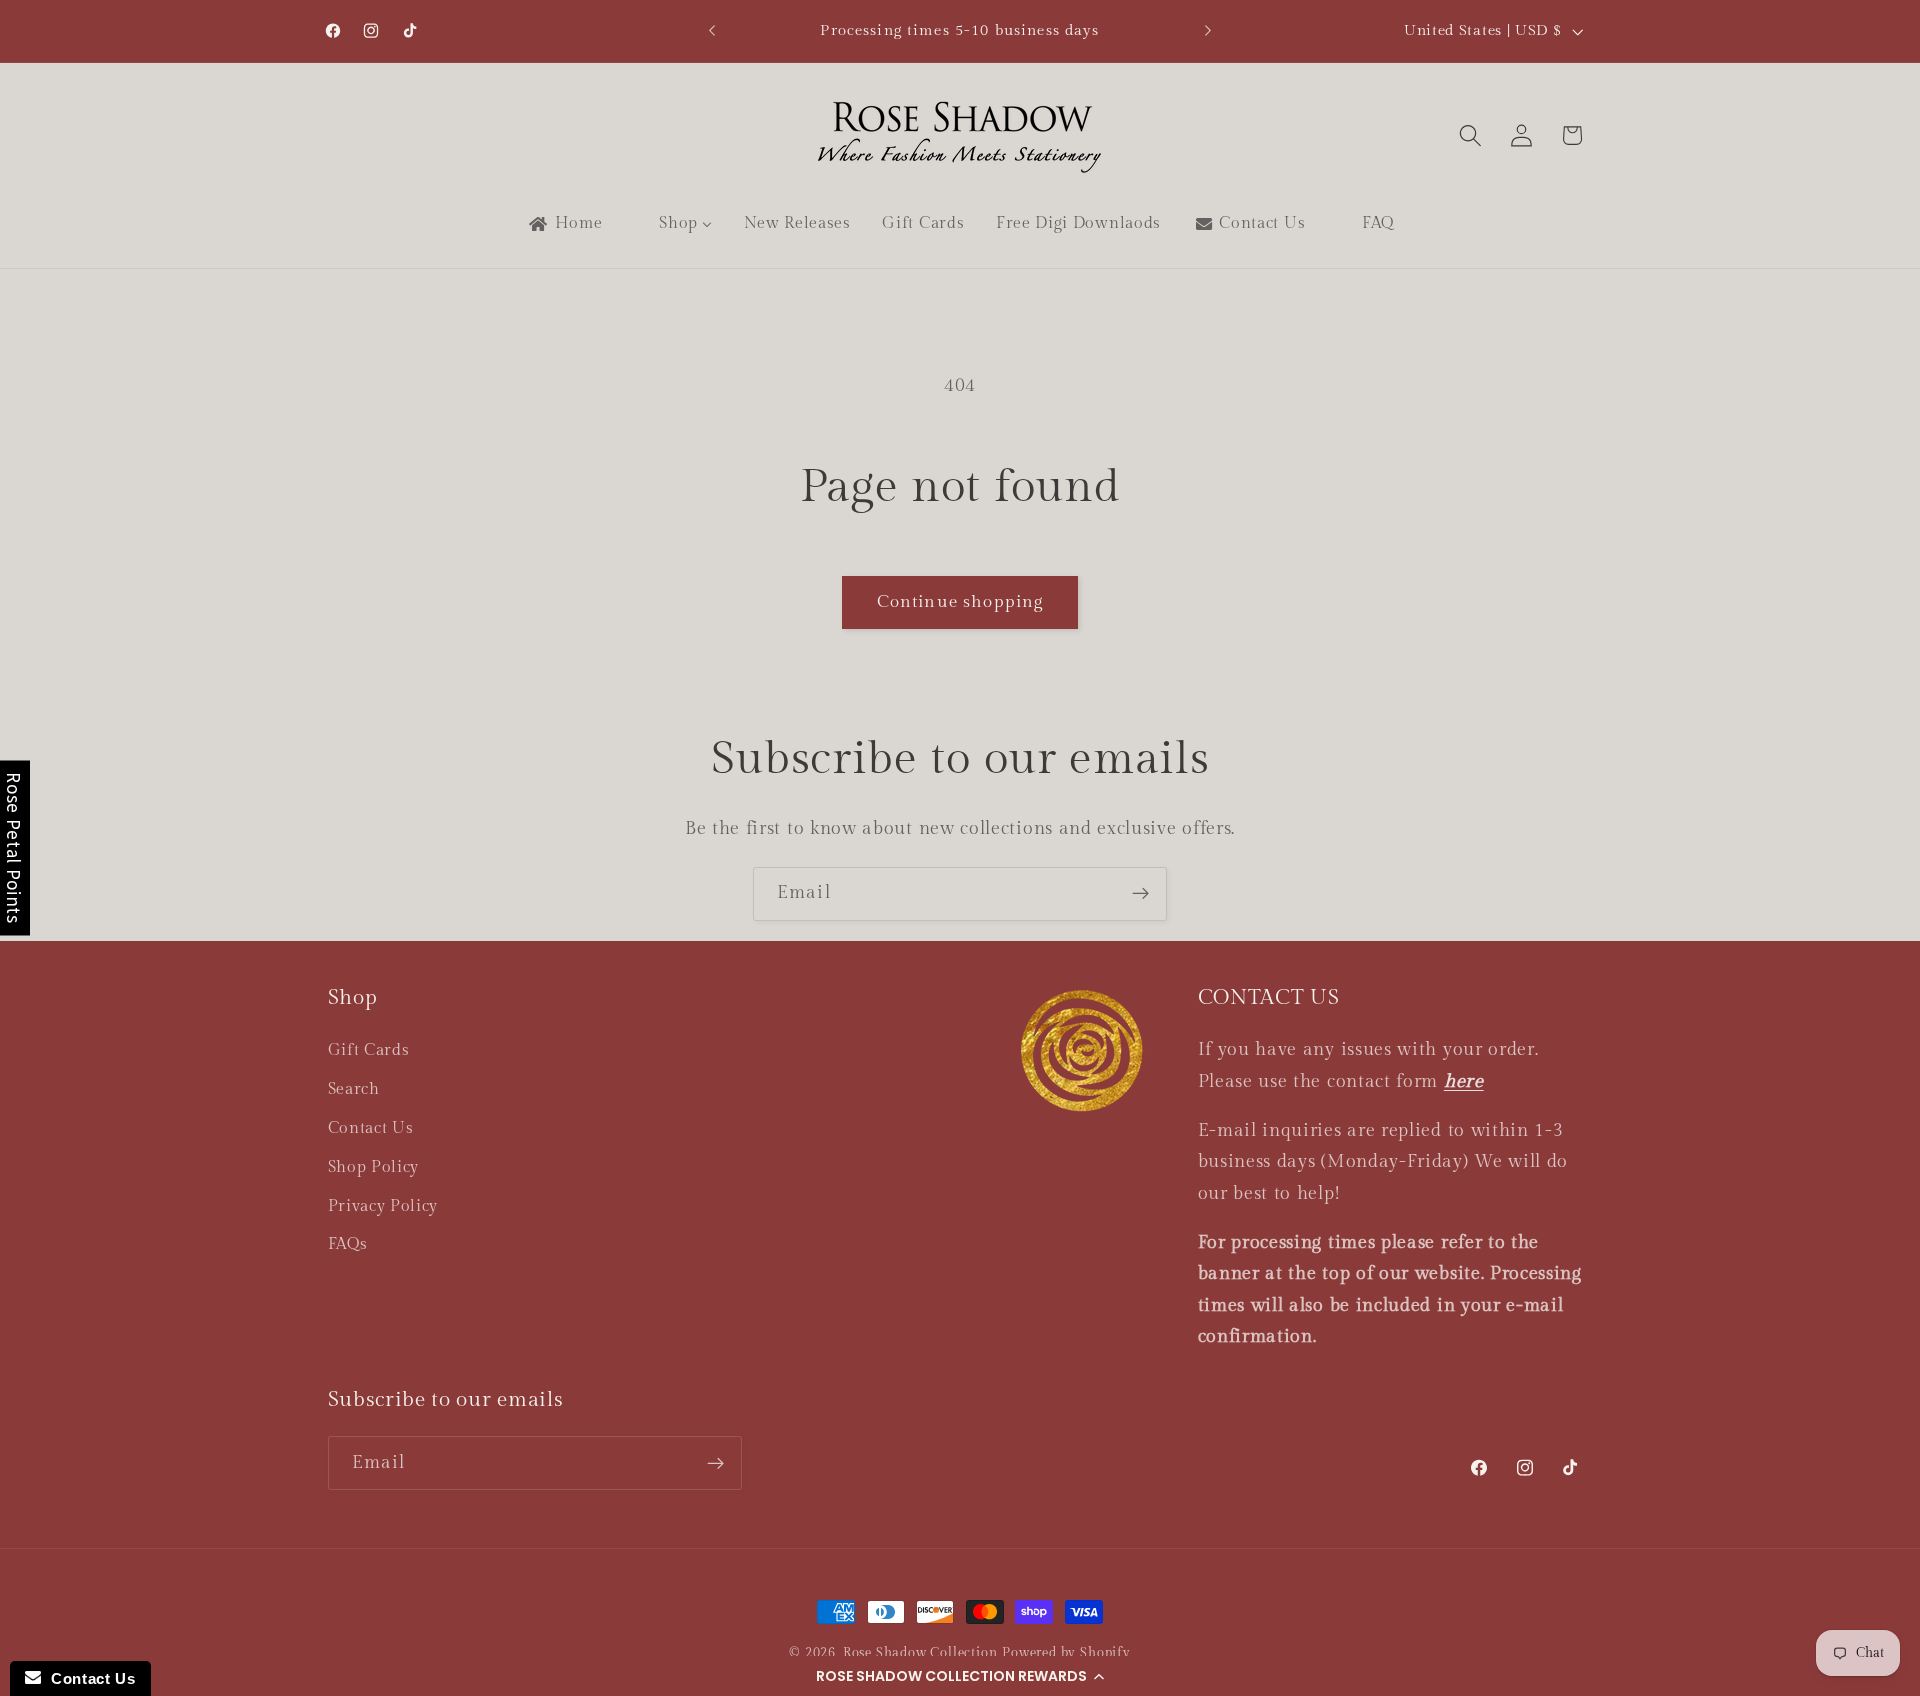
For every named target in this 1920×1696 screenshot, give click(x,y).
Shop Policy (374, 1167)
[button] (960, 1676)
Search (354, 1089)
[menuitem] (564, 224)
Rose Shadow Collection (920, 1653)
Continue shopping (960, 602)
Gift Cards (369, 1050)
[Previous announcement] (712, 31)
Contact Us (371, 1128)
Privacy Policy (383, 1206)
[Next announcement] (1208, 31)
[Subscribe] (1140, 894)
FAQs (348, 1244)
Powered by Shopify (1066, 1653)
